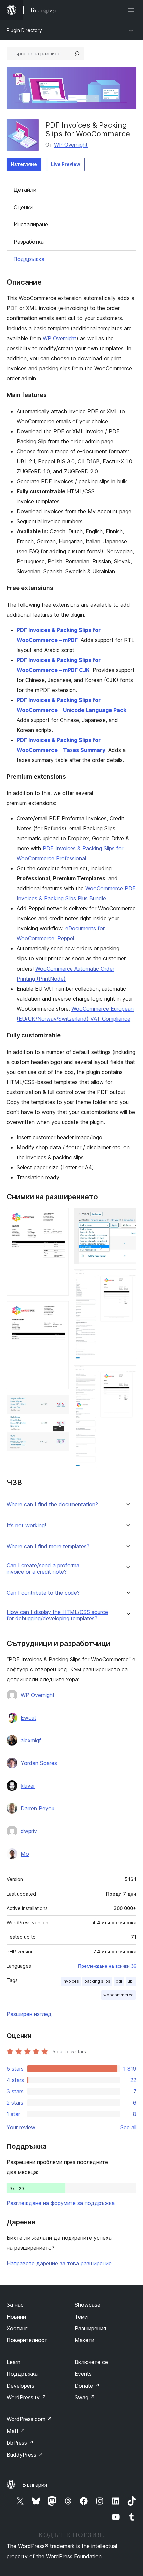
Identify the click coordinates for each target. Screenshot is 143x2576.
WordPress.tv (26, 2397)
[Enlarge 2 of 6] (60, 1310)
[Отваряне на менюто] (132, 10)
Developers (20, 2386)
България (35, 2485)
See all (128, 2127)
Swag (85, 2397)
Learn (13, 2362)
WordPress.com (29, 2419)
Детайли (25, 190)
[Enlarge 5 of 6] (127, 1278)
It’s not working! (26, 1526)
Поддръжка (29, 259)
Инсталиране (31, 224)
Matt (16, 2431)
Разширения (90, 2328)
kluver (28, 1786)
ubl (131, 1981)
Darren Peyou (37, 1808)
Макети (85, 2340)
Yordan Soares (39, 1763)
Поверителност (27, 2340)
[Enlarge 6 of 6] (127, 1374)
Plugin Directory (24, 30)
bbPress (20, 2443)
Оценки (23, 207)
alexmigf (31, 1740)
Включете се (91, 2362)
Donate (87, 2386)
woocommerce (119, 1995)
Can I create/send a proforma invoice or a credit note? (43, 1569)
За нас (15, 2305)
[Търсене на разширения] (77, 54)
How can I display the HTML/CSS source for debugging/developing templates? (57, 1615)
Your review (21, 2127)
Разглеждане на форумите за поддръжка (61, 2203)
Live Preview (66, 164)
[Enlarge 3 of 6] (60, 1404)
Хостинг (17, 2328)
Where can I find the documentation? (52, 1505)
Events (83, 2374)
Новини (16, 2317)
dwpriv (29, 1831)
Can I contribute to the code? (43, 1593)
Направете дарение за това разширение (59, 2263)
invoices (71, 1981)
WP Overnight (71, 145)
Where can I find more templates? (48, 1547)
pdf (119, 1981)
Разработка (29, 242)
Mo (25, 1854)
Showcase (88, 2305)
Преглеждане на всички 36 (107, 1966)
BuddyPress (25, 2455)
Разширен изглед (29, 2014)
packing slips (97, 1981)
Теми (81, 2317)
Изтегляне (24, 164)
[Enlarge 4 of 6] (127, 1217)
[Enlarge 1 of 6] (60, 1217)
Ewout (28, 1718)
